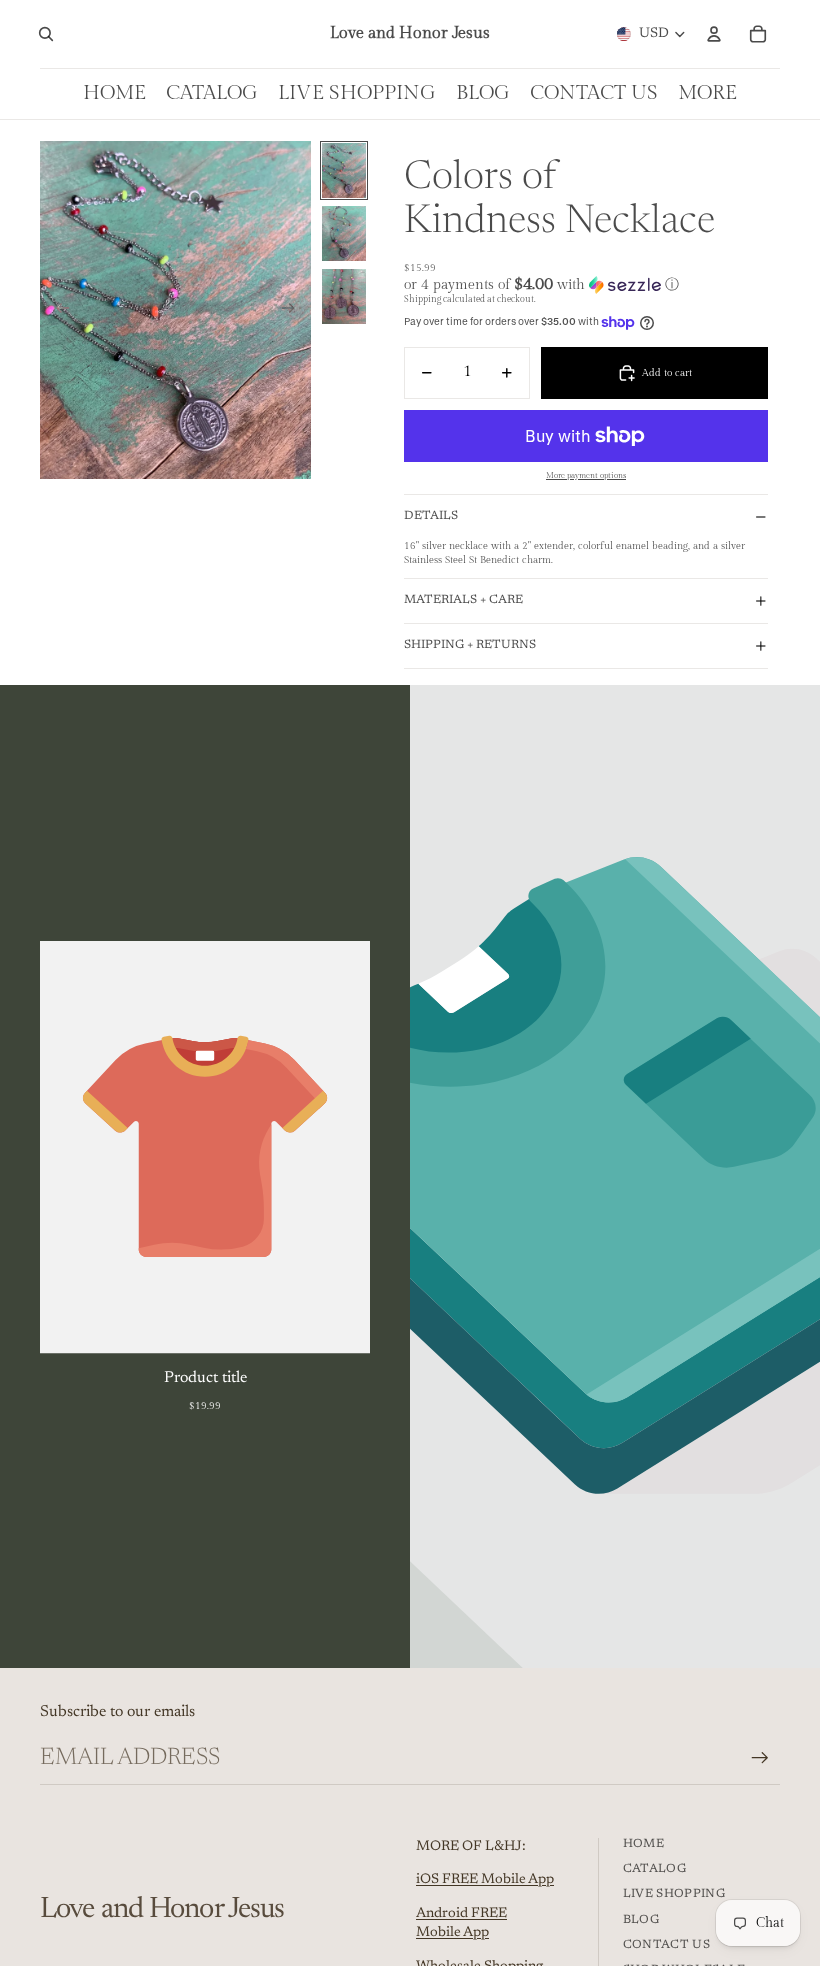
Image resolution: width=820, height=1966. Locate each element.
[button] (586, 284)
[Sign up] (760, 1758)
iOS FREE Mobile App (485, 1880)
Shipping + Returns (470, 645)
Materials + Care (463, 600)
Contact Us (667, 1945)
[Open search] (46, 34)
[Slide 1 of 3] (344, 170)
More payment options (586, 475)
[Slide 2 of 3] (344, 233)
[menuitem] (707, 93)
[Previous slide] (56, 310)
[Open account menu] (714, 34)
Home (643, 1844)
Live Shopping (674, 1894)
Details (431, 516)
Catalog (655, 1869)
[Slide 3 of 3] (344, 296)
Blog (641, 1920)
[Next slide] (294, 310)
